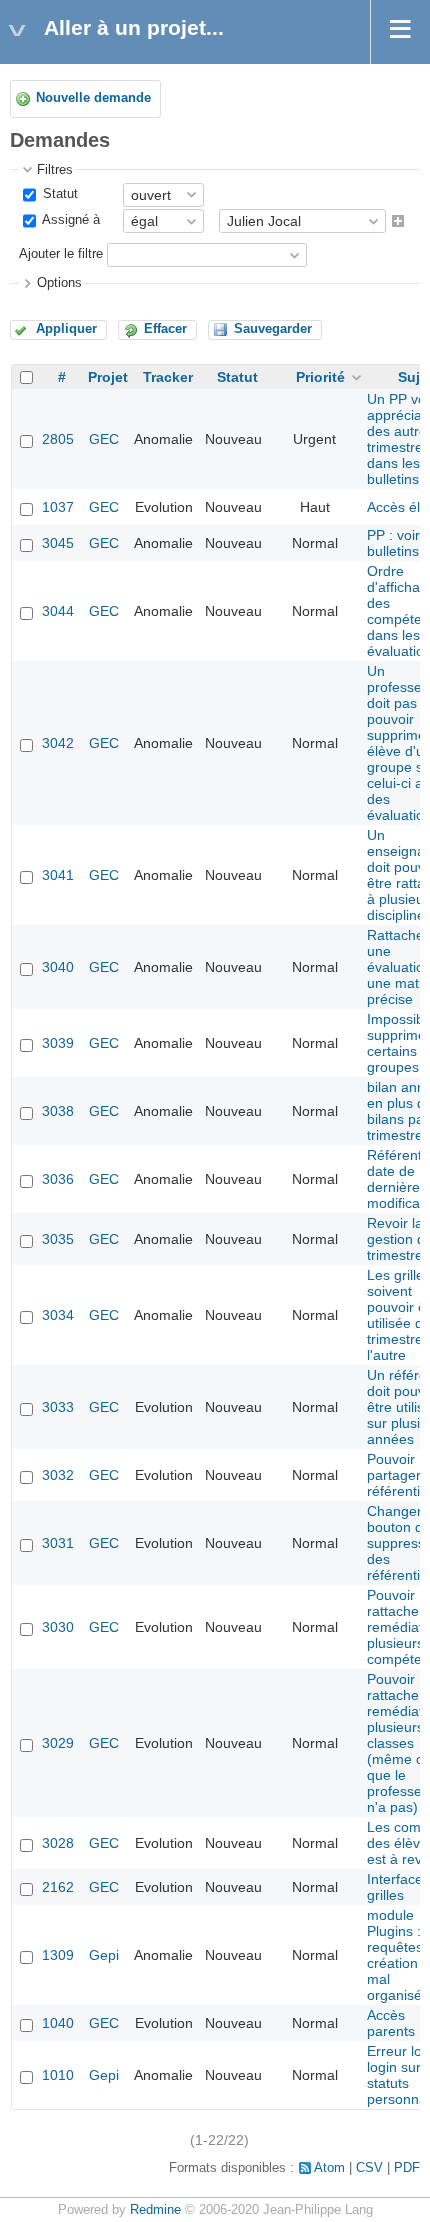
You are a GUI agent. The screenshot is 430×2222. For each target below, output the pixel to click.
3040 (58, 967)
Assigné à (69, 220)
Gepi (104, 1955)
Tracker (168, 377)
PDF (407, 2168)
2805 (58, 439)
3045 (58, 543)
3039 (58, 1043)
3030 (58, 1627)
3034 (58, 1315)
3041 (58, 875)
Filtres (55, 170)
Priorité (320, 377)
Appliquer (66, 329)
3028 (58, 1843)
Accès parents (391, 2023)
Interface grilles (395, 1887)
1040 (58, 2023)
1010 (58, 2075)
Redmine (155, 2210)
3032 (58, 1475)
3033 (58, 1407)
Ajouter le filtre (61, 255)
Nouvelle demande (93, 98)
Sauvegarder (273, 329)
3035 (58, 1239)
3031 (58, 1543)
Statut (58, 194)
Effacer (165, 329)
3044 (58, 611)
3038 (58, 1111)
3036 (58, 1179)
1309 (58, 1955)
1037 (58, 507)
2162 (58, 1887)
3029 (58, 1743)
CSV (369, 2168)
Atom (329, 2168)
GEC (104, 439)
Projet (108, 377)
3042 (58, 743)
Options (59, 283)
